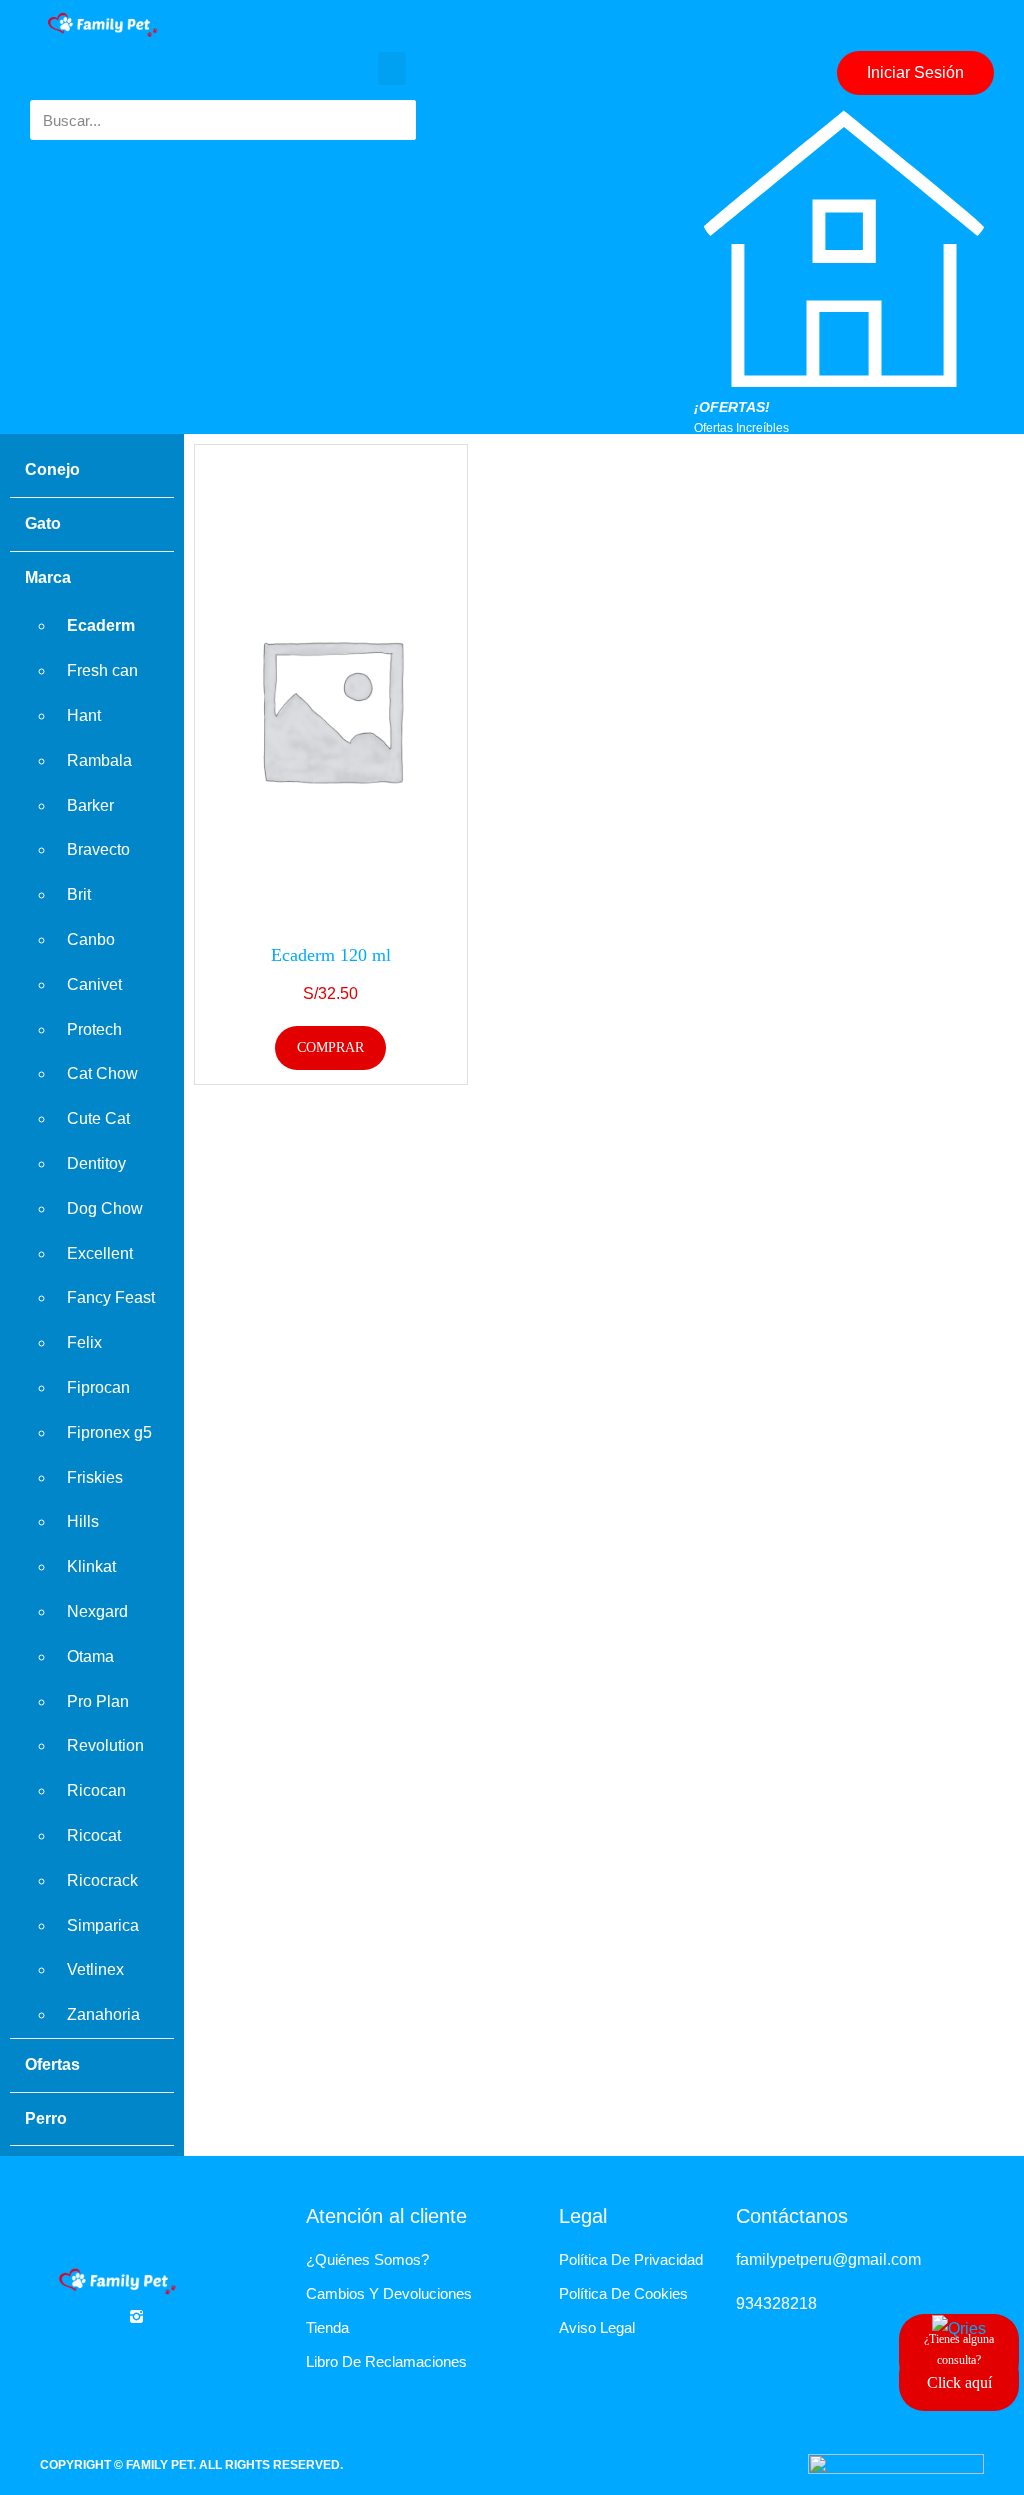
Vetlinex (95, 1969)
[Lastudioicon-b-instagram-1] (136, 2316)
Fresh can (102, 670)
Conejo (52, 469)
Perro (46, 2118)
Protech (94, 1029)
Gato (43, 523)
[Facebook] (87, 2316)
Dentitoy (96, 1163)
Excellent (100, 1253)
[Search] (396, 120)
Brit (79, 894)
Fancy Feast (111, 1297)
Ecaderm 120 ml (331, 955)
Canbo (91, 939)
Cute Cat (98, 1118)
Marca (48, 577)
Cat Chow (102, 1073)
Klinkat (91, 1566)
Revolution (105, 1745)
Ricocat (94, 1835)
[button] (392, 68)
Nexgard (97, 1611)
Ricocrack (102, 1880)
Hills (83, 1521)
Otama (90, 1656)
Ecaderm (101, 625)
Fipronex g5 (109, 1432)
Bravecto (98, 849)
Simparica (103, 1925)
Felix (84, 1342)
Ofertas (52, 2064)
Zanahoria (103, 2014)
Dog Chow (105, 1208)
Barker (90, 805)
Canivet (94, 984)
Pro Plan (98, 1701)
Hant (84, 715)
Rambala (99, 760)
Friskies (95, 1477)
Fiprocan (98, 1387)
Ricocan (96, 1790)
